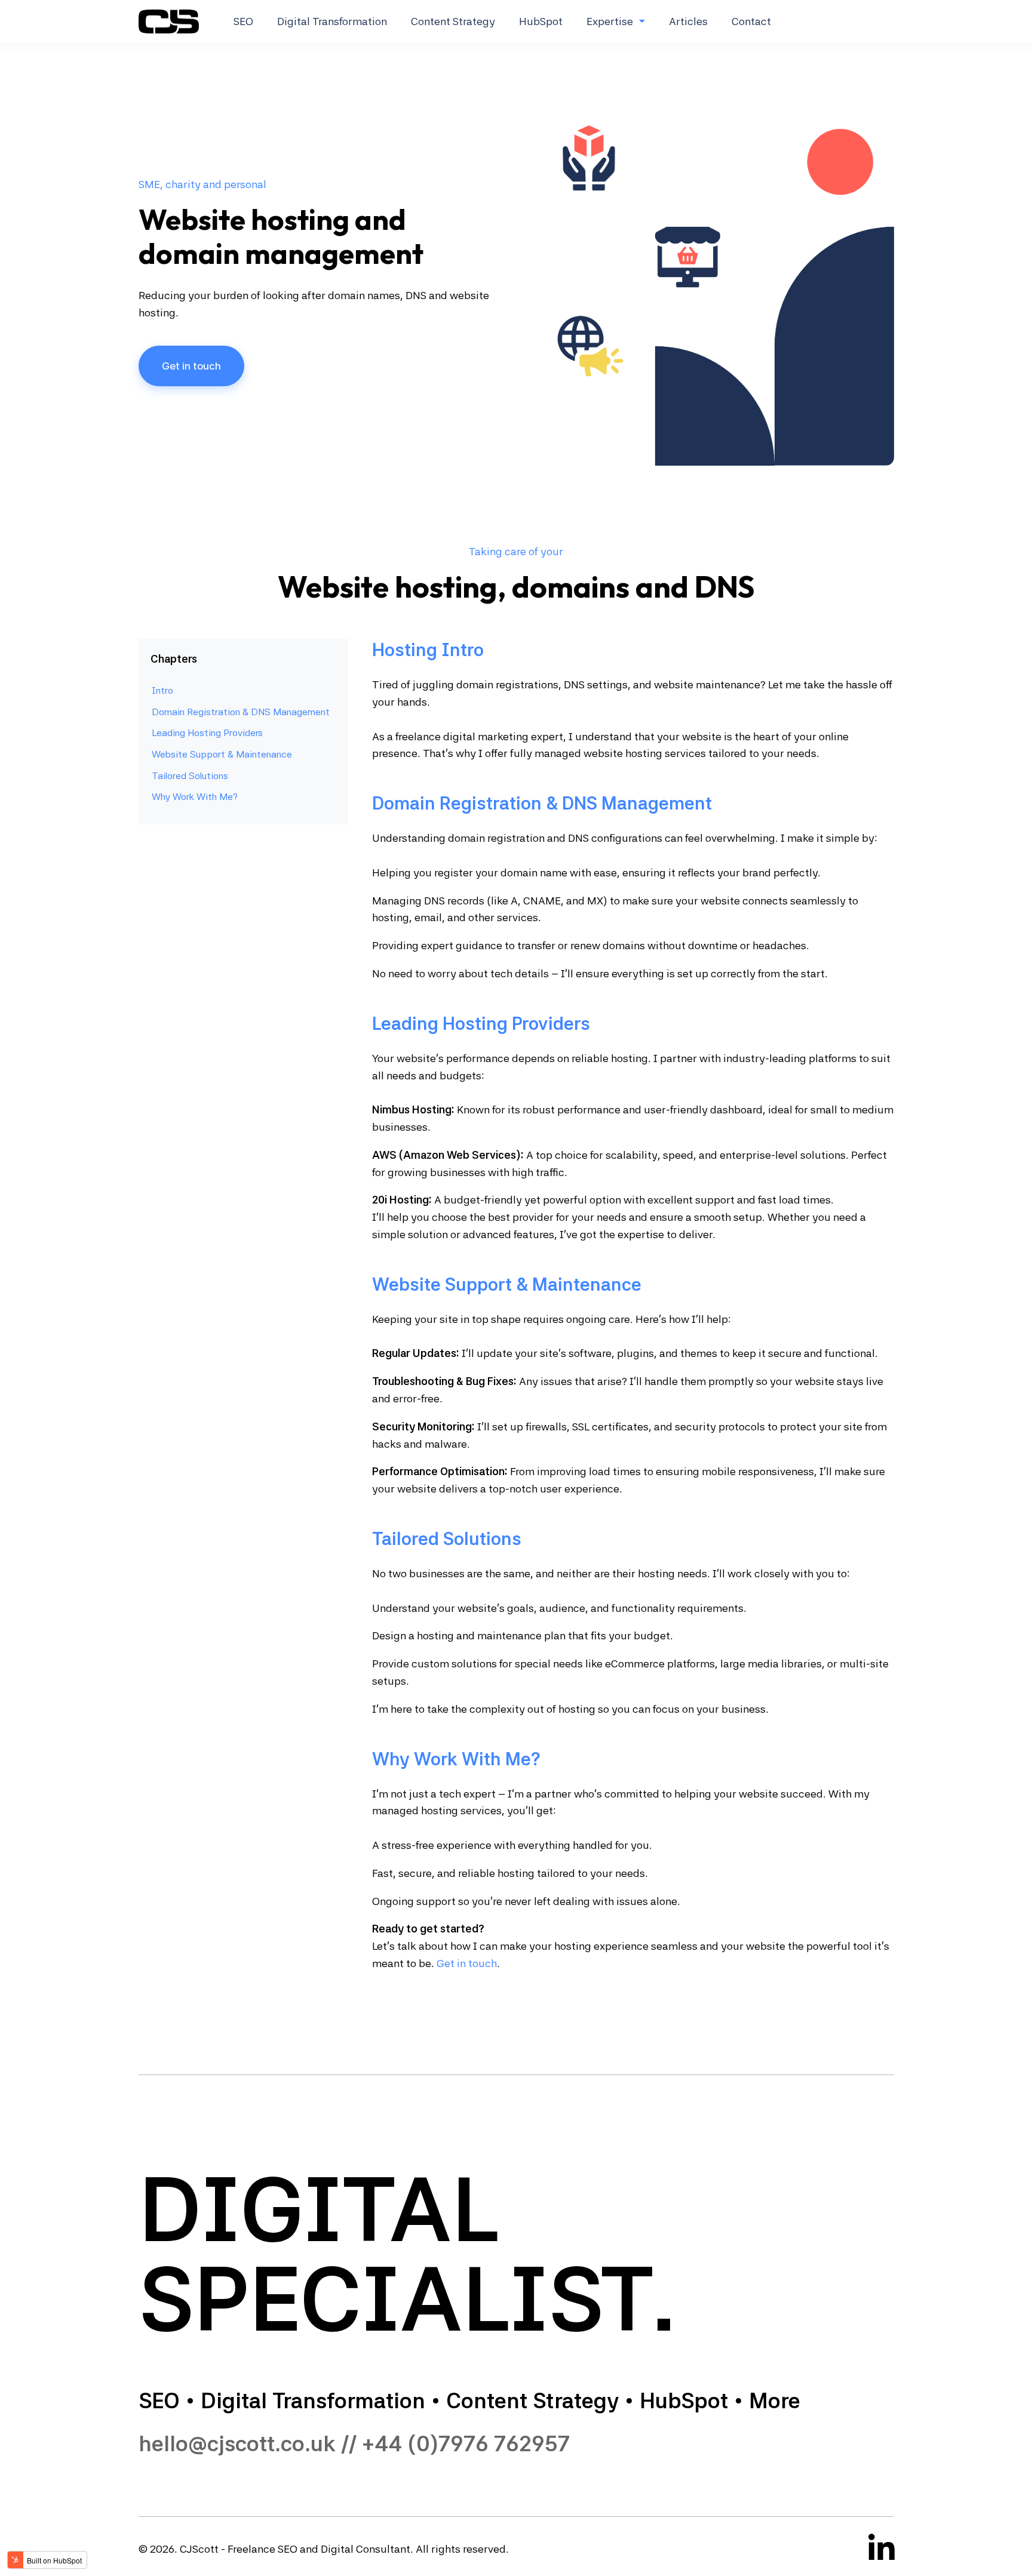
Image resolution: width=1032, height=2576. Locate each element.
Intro (162, 690)
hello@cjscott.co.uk (237, 2444)
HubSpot (541, 21)
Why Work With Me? (195, 797)
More (775, 2401)
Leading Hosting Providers (207, 733)
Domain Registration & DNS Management (241, 712)
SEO (243, 21)
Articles (688, 21)
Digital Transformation (332, 21)
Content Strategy (453, 21)
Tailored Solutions (190, 775)
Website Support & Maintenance (222, 754)
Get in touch (191, 366)
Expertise (610, 21)
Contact (751, 21)
